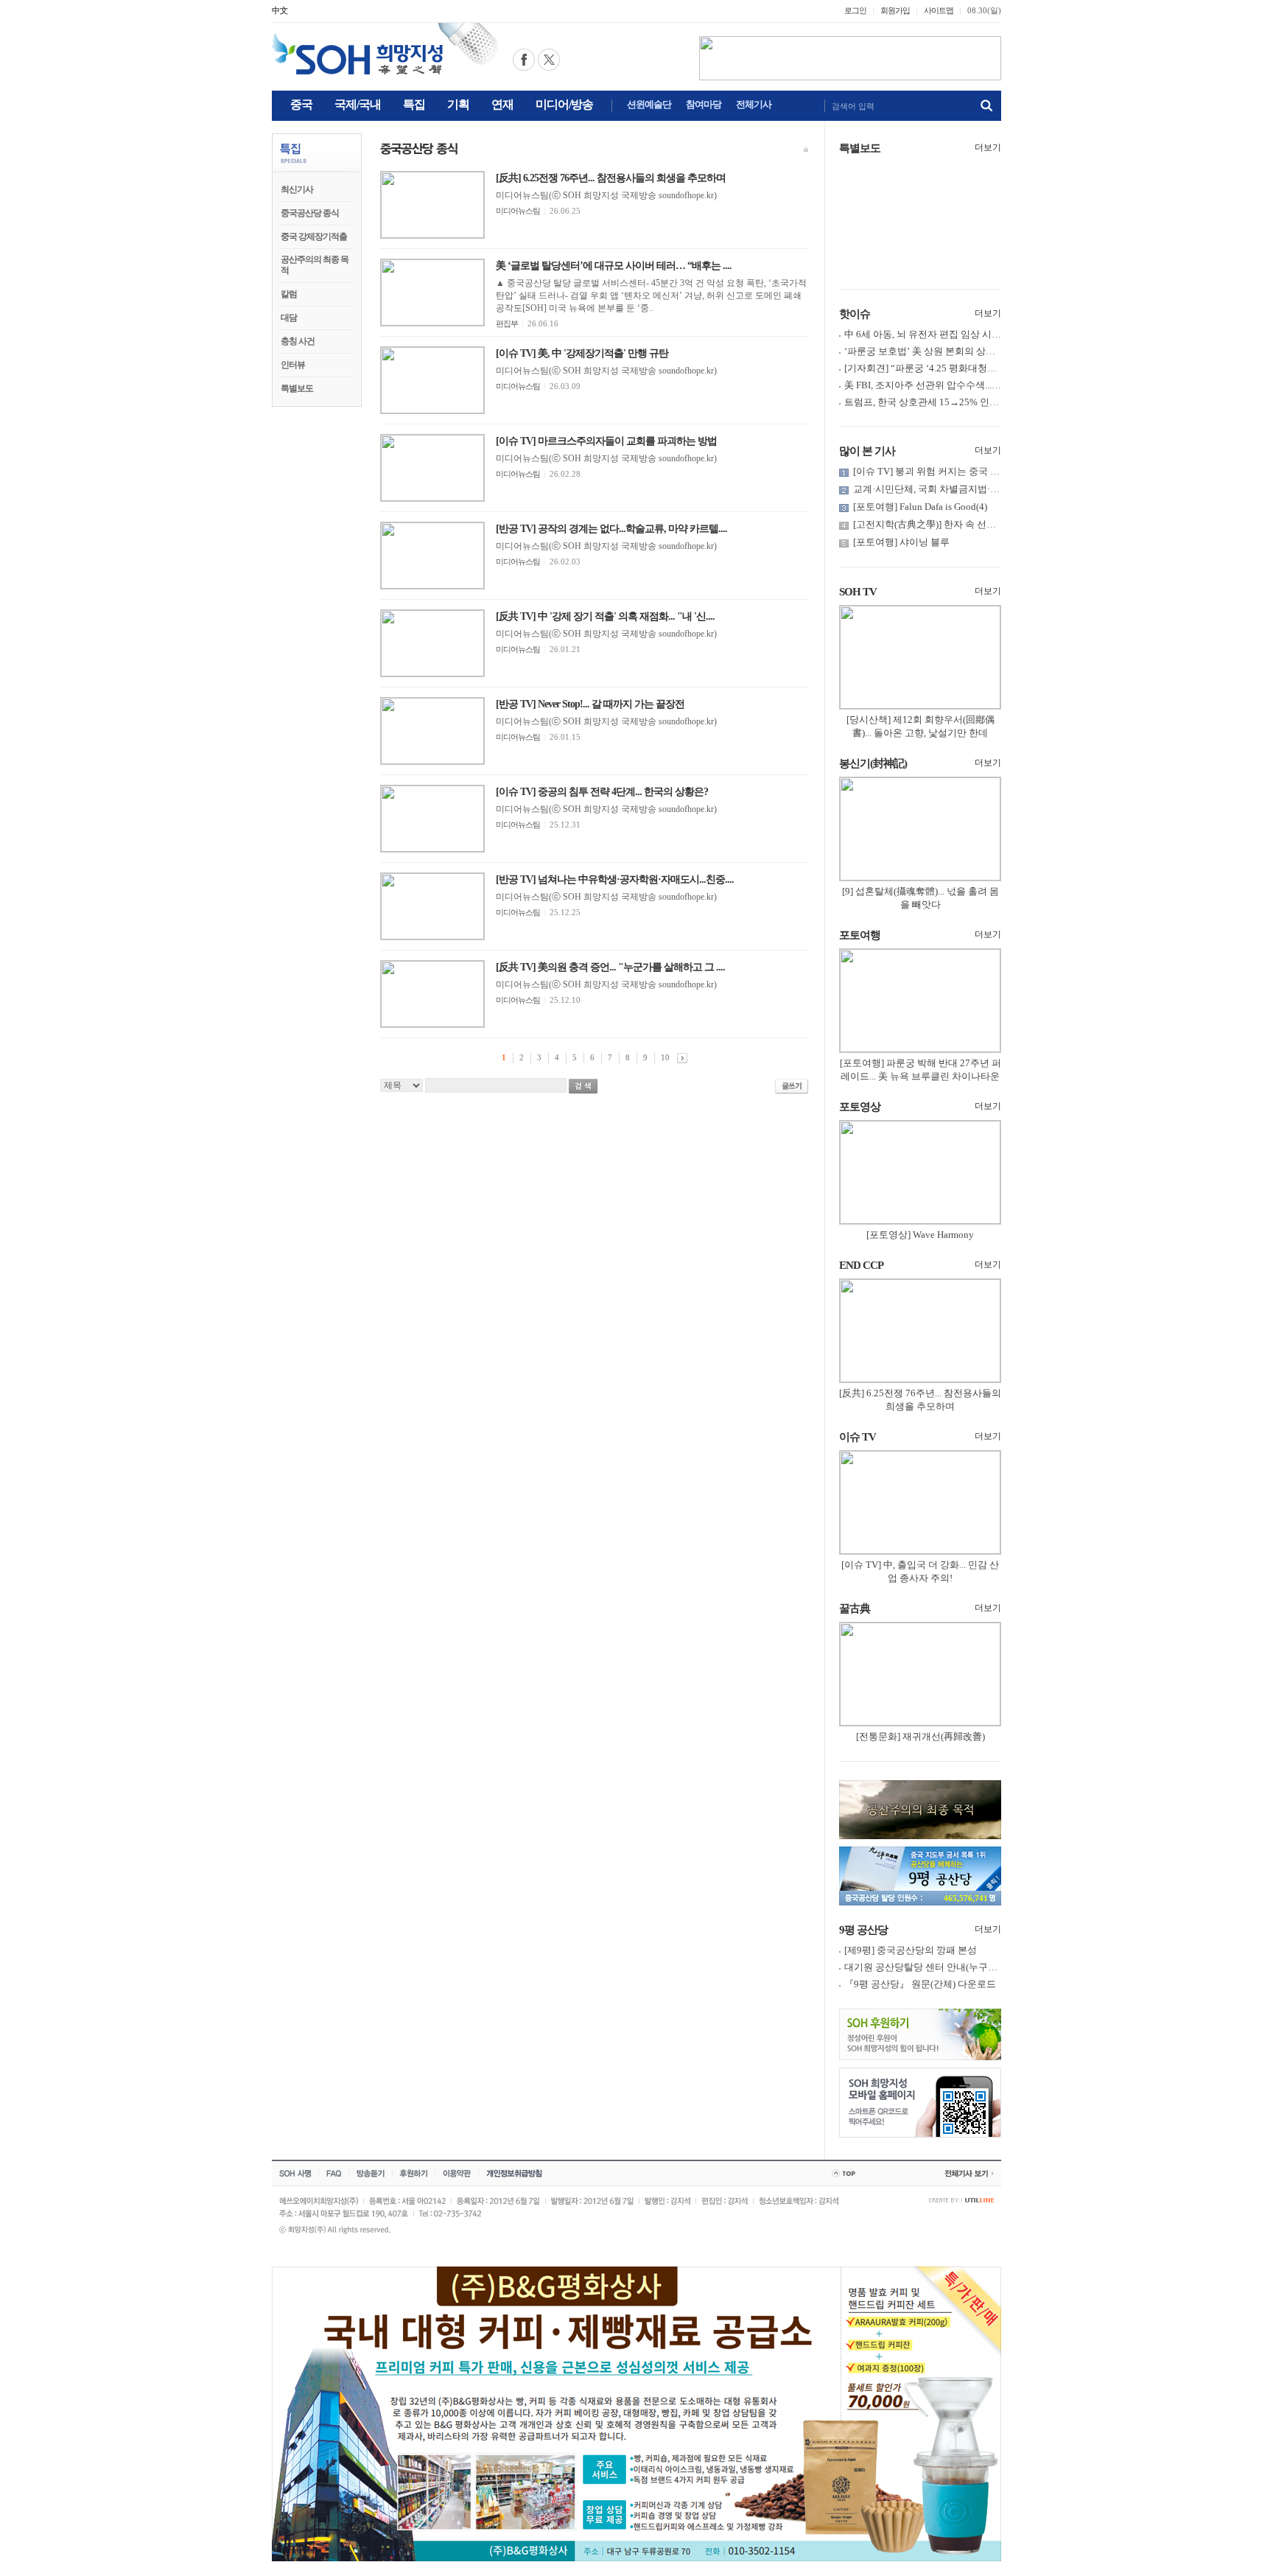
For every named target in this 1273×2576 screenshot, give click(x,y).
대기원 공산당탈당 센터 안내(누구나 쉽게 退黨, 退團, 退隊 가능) (978, 1967)
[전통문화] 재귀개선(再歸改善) (920, 1736)
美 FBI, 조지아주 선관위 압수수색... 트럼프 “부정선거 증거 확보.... (982, 385)
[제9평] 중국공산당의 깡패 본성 (911, 1950)
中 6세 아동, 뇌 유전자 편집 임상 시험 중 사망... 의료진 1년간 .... (977, 334)
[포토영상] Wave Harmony (920, 1235)
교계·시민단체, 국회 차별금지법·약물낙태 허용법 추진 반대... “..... (990, 489)
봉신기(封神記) (873, 763)
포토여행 (860, 935)
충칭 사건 (298, 341)
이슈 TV (858, 1437)
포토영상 (860, 1107)
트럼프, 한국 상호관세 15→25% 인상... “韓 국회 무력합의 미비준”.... (986, 402)
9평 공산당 (863, 1930)
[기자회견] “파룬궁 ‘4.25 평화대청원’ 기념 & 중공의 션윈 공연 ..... (981, 368)
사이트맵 (939, 10)
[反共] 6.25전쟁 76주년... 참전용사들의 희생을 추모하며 (611, 178)
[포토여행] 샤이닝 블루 (901, 542)
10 (665, 1057)
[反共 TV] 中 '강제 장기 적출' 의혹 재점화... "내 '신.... (605, 616)
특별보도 (297, 388)
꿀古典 (855, 1609)
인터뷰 (293, 365)
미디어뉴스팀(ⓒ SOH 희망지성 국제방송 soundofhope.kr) (606, 195)
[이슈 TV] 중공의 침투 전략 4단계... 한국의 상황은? (602, 792)
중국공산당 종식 (310, 213)
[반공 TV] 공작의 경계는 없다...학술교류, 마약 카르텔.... (611, 529)
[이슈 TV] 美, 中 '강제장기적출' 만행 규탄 (582, 353)
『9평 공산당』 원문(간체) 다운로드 (920, 1984)
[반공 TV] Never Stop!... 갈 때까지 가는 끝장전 (590, 704)
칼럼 (289, 294)
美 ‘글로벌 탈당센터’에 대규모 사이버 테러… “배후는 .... (614, 266)
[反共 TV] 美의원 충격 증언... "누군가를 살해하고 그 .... (610, 967)
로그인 (855, 10)
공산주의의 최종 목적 (315, 265)
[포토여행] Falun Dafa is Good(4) (920, 507)
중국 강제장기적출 (314, 237)
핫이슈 (855, 314)
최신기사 (297, 189)
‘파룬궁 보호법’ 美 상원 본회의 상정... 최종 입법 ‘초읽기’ (963, 351)
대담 (289, 318)
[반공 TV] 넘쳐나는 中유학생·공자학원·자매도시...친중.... (615, 879)
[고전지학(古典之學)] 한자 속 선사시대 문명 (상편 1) (962, 524)
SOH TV (858, 592)
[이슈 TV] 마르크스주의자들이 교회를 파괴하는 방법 (606, 441)
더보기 (988, 147)
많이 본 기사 (867, 451)
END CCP (861, 1265)
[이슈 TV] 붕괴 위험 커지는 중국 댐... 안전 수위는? (958, 471)
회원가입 (895, 10)
